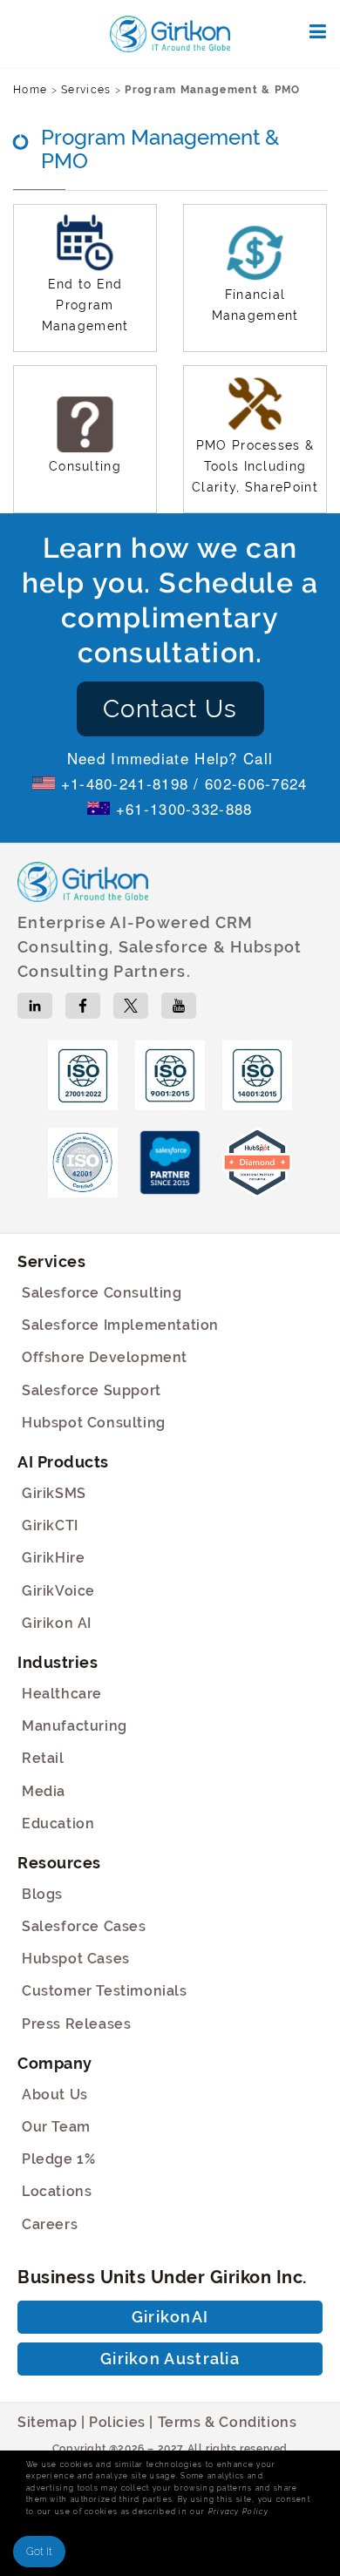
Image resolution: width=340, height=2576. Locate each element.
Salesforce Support (92, 1390)
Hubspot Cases (76, 1959)
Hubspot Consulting (94, 1423)
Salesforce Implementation (120, 1325)
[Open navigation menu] (318, 31)
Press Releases (76, 2024)
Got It (39, 2552)
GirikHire (53, 1558)
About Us (55, 2095)
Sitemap (47, 2422)
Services (86, 90)
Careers (50, 2224)
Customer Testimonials (105, 1991)
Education (58, 1824)
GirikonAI (170, 2317)
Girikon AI (57, 1623)
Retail (43, 1758)
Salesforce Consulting (102, 1293)
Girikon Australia (170, 2359)
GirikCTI (50, 1525)
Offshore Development (105, 1357)
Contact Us (170, 709)
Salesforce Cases (84, 1926)
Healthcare (62, 1694)
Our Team (56, 2127)
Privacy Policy (238, 2512)
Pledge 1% (58, 2159)
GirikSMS (54, 1493)
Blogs (42, 1894)
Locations (57, 2191)
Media (44, 1791)
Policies (117, 2422)
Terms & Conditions (228, 2422)
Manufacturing (75, 1726)
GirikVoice (58, 1591)
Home (30, 90)
